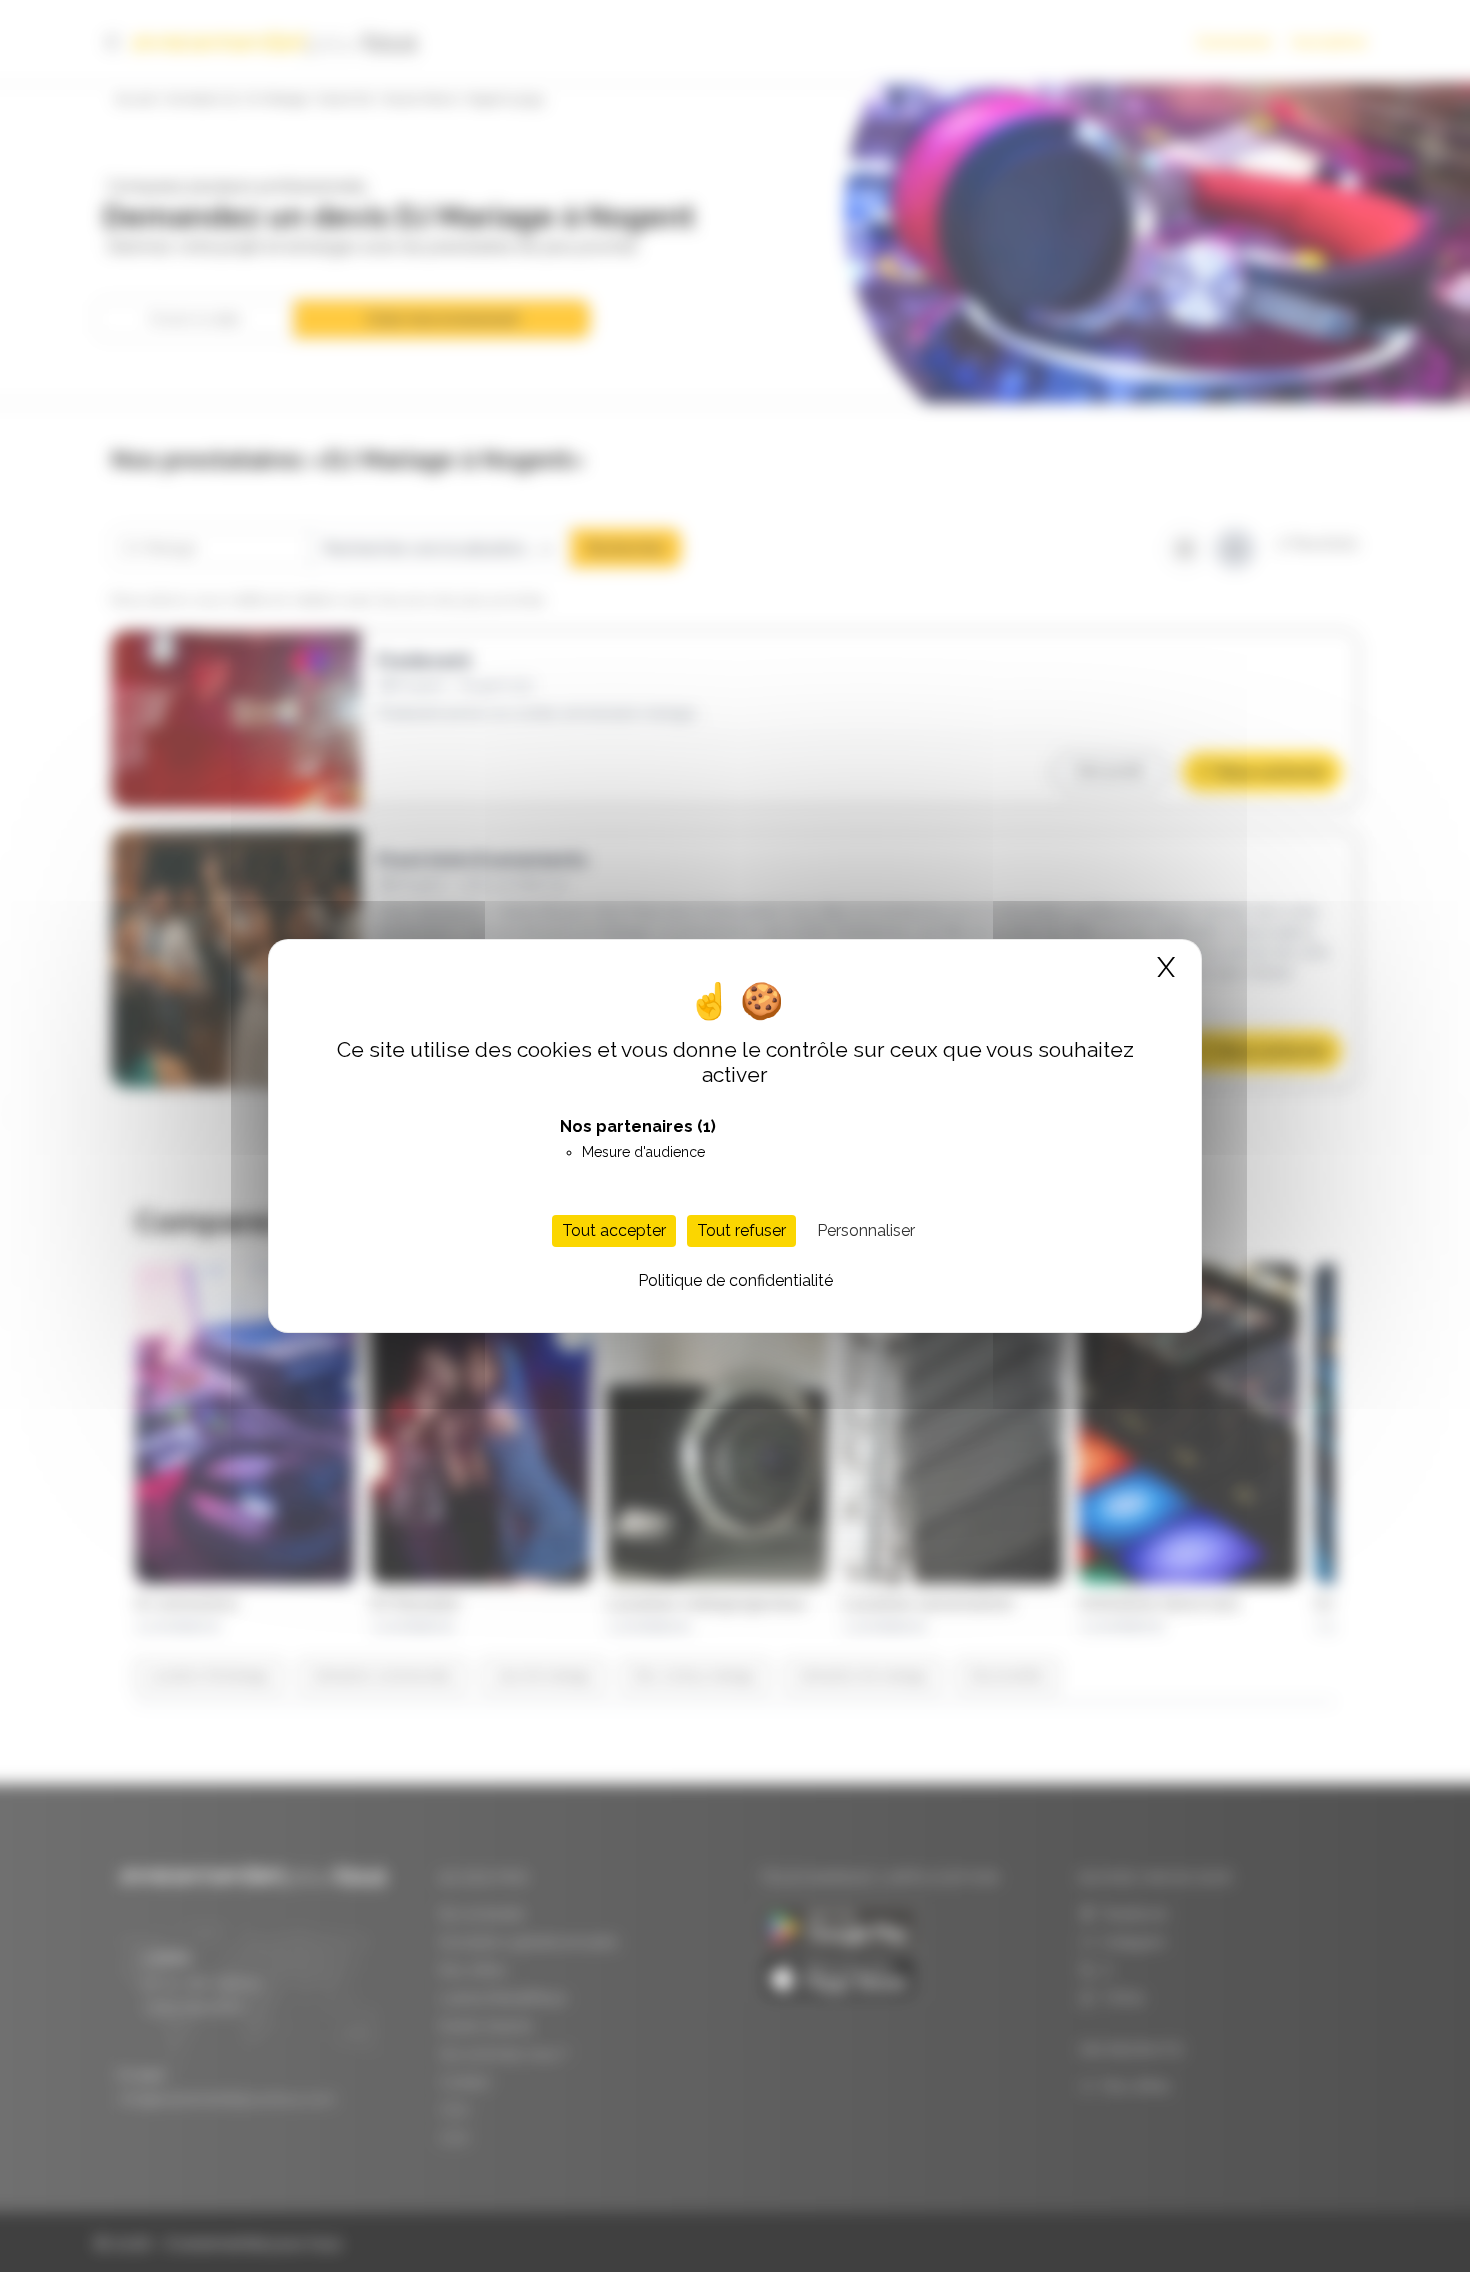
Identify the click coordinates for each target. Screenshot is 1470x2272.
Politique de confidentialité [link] (735, 1280)
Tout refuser (741, 1230)
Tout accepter (614, 1230)
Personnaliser (866, 1230)
